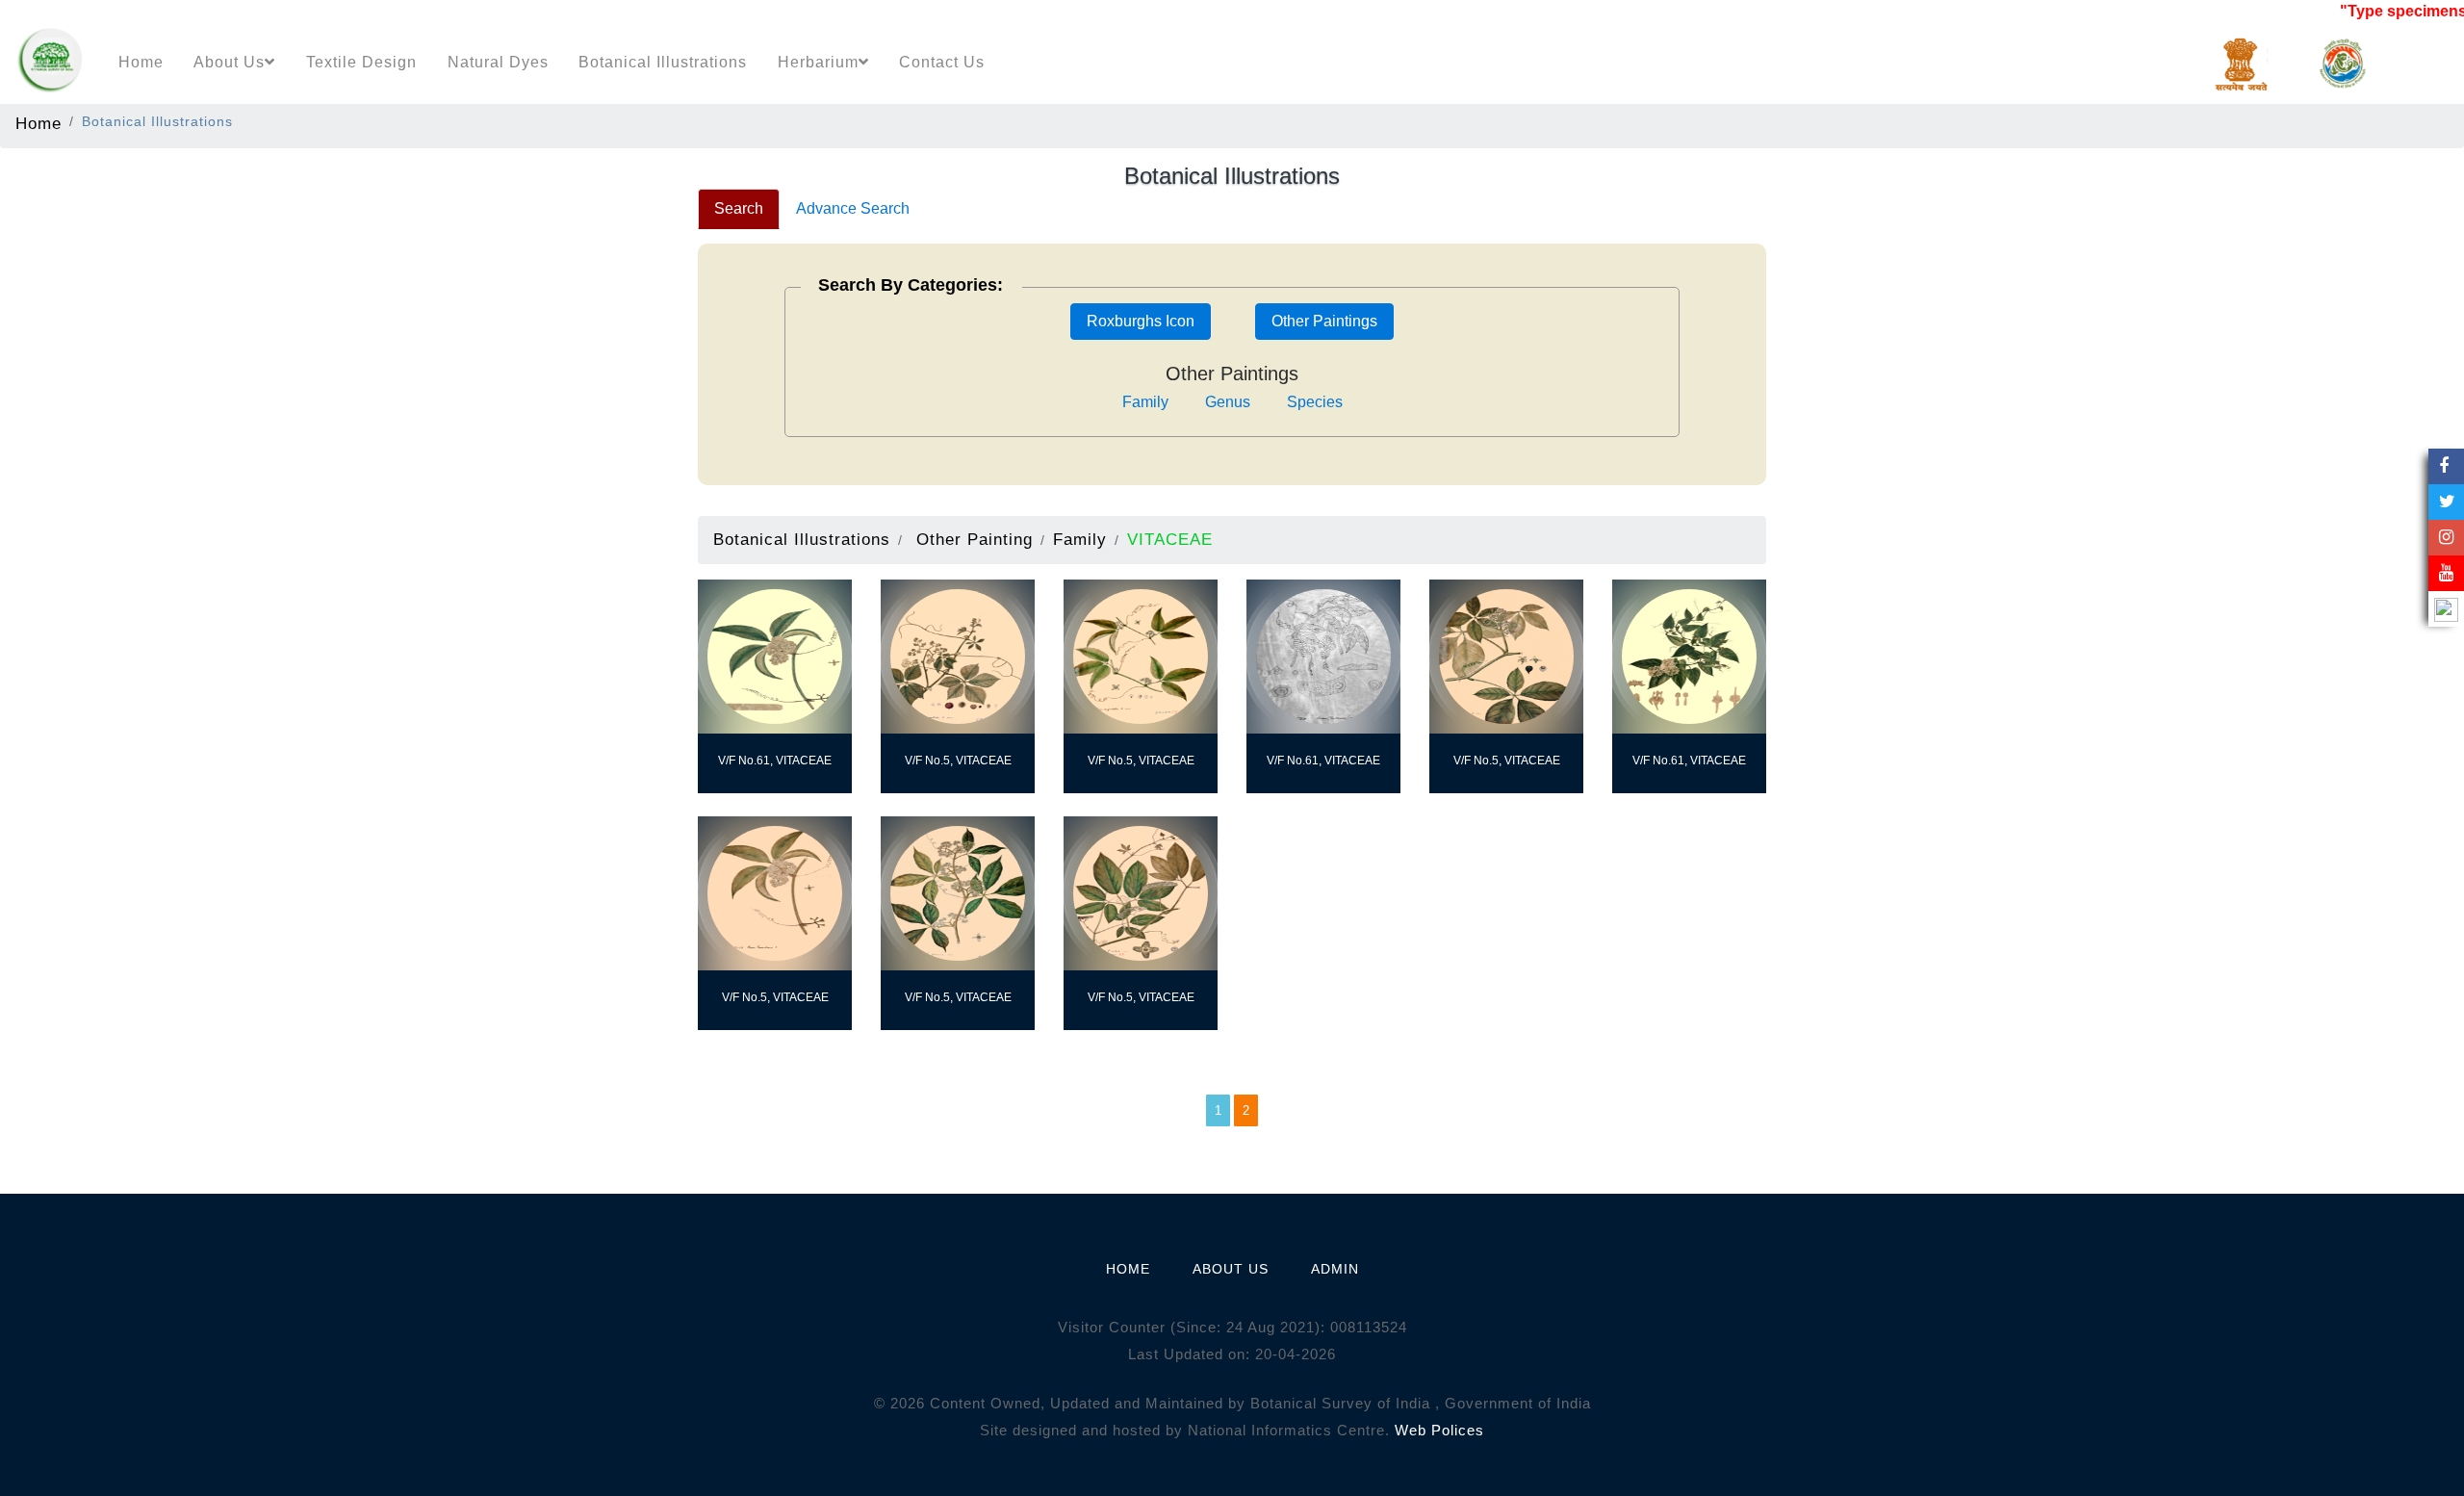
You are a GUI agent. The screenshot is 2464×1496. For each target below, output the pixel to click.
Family (1145, 402)
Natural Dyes (498, 62)
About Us (229, 62)
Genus (1228, 402)
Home (141, 62)
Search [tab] (739, 208)
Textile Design (361, 62)
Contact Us (942, 62)
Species (1315, 402)
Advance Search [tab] (853, 208)
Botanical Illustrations (663, 62)
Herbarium (818, 62)
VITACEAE (1170, 539)
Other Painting (975, 539)
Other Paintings (1324, 321)
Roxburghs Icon (1141, 321)
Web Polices (1439, 1430)
